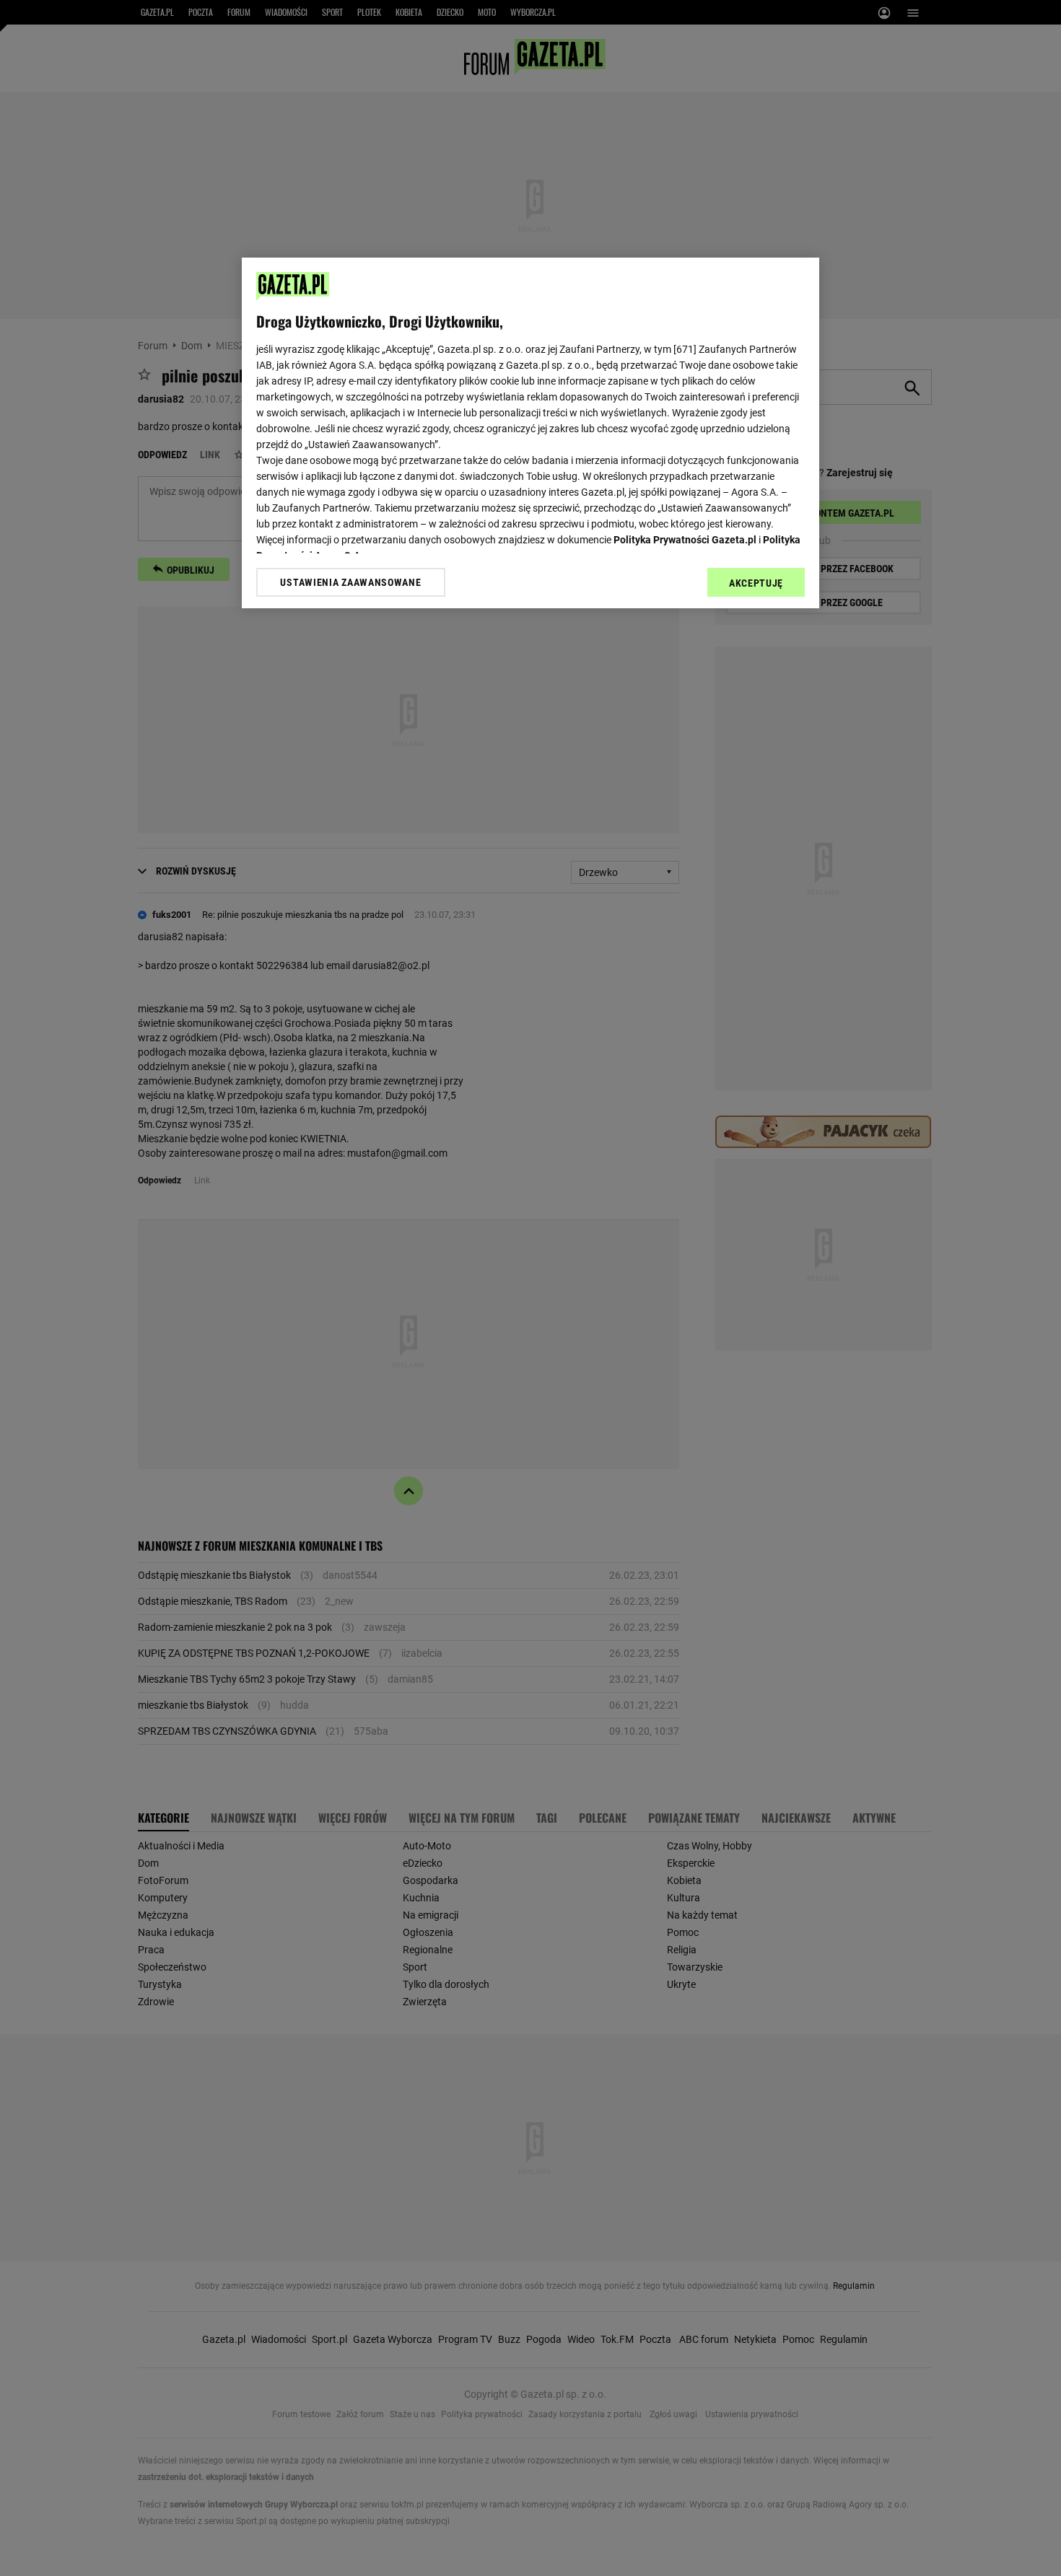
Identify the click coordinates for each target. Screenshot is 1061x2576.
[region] (530, 433)
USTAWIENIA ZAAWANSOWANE (350, 582)
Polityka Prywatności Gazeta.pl (685, 540)
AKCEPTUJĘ (756, 583)
